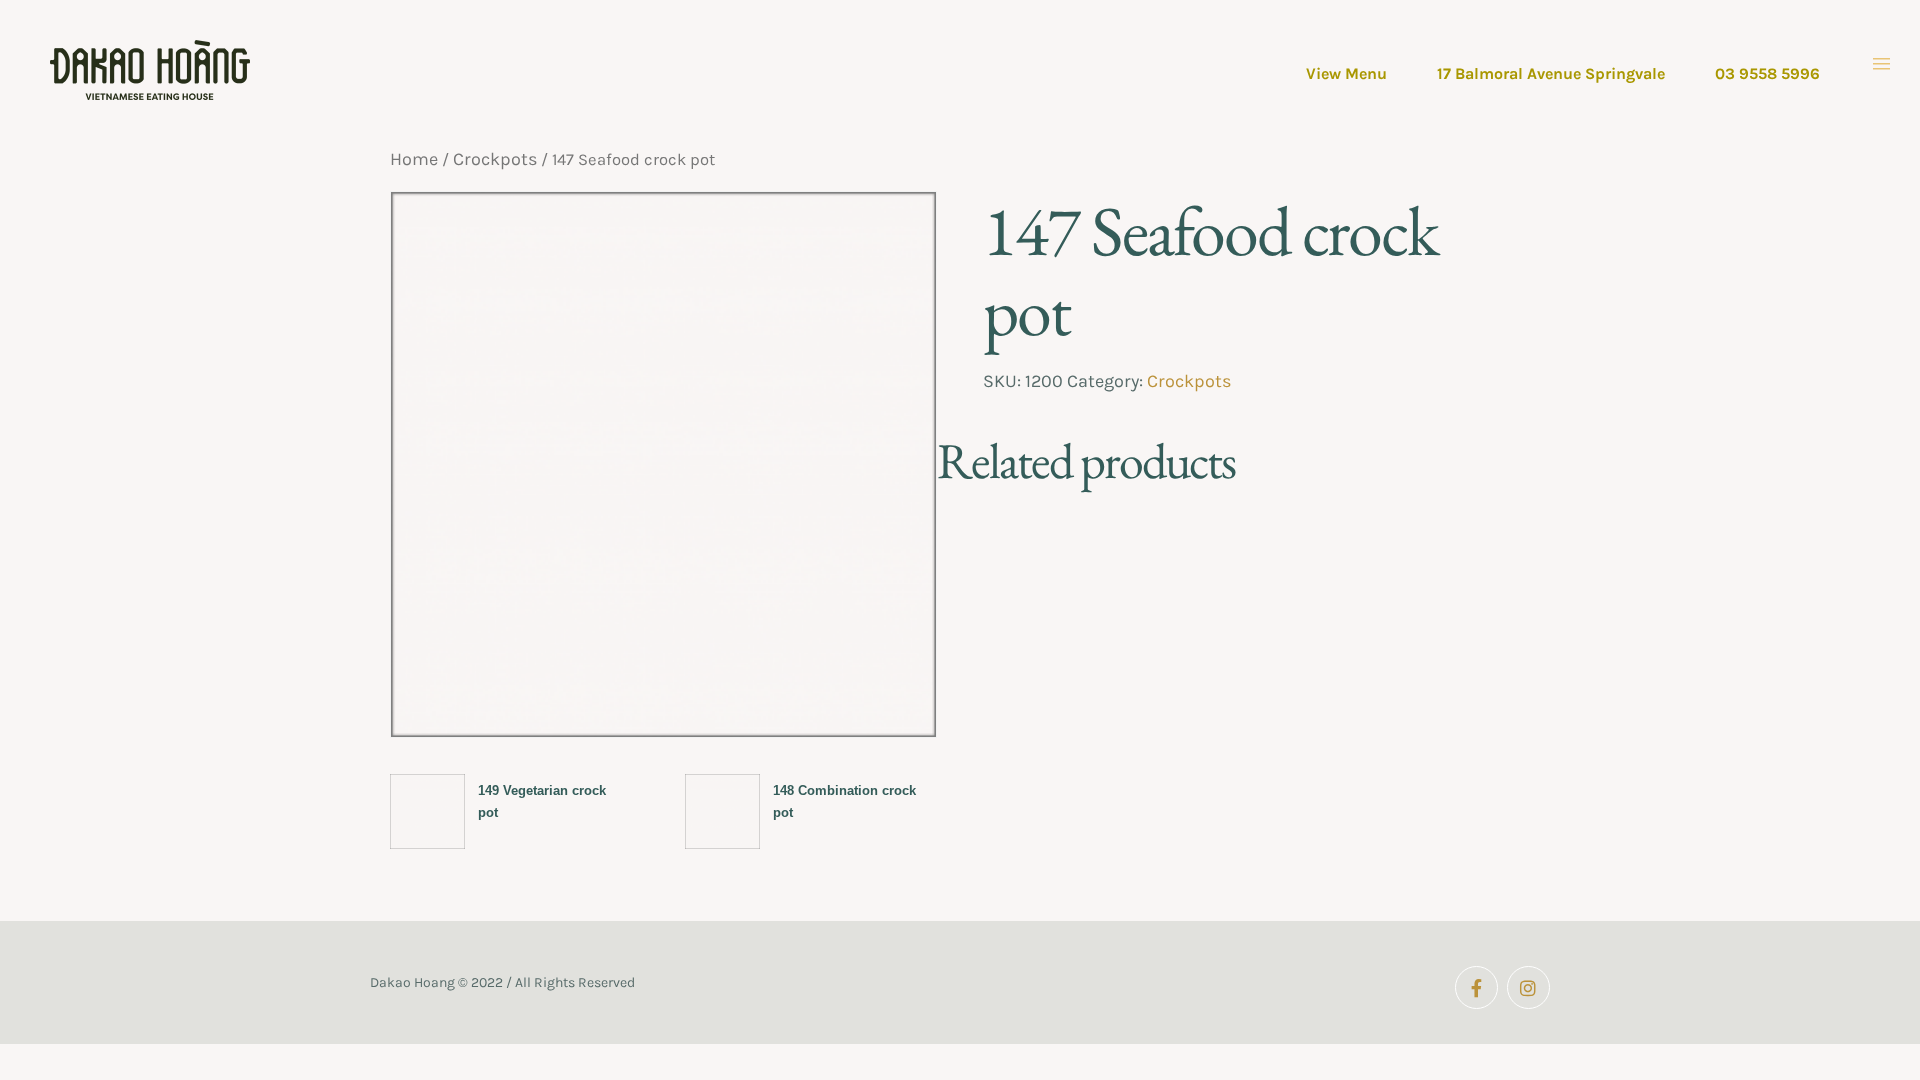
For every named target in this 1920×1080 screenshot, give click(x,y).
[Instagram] (1528, 987)
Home (414, 159)
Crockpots (495, 159)
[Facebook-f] (1476, 987)
